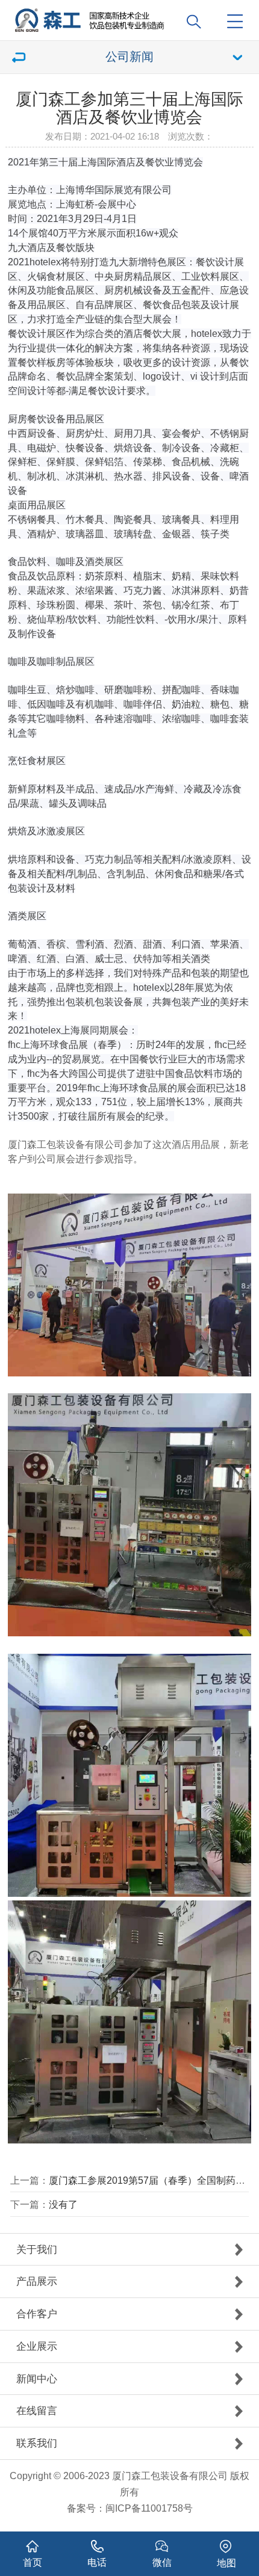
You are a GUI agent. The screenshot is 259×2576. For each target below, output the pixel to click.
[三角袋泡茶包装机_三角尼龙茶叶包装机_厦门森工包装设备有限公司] (133, 16)
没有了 (63, 2204)
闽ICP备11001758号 (149, 2508)
